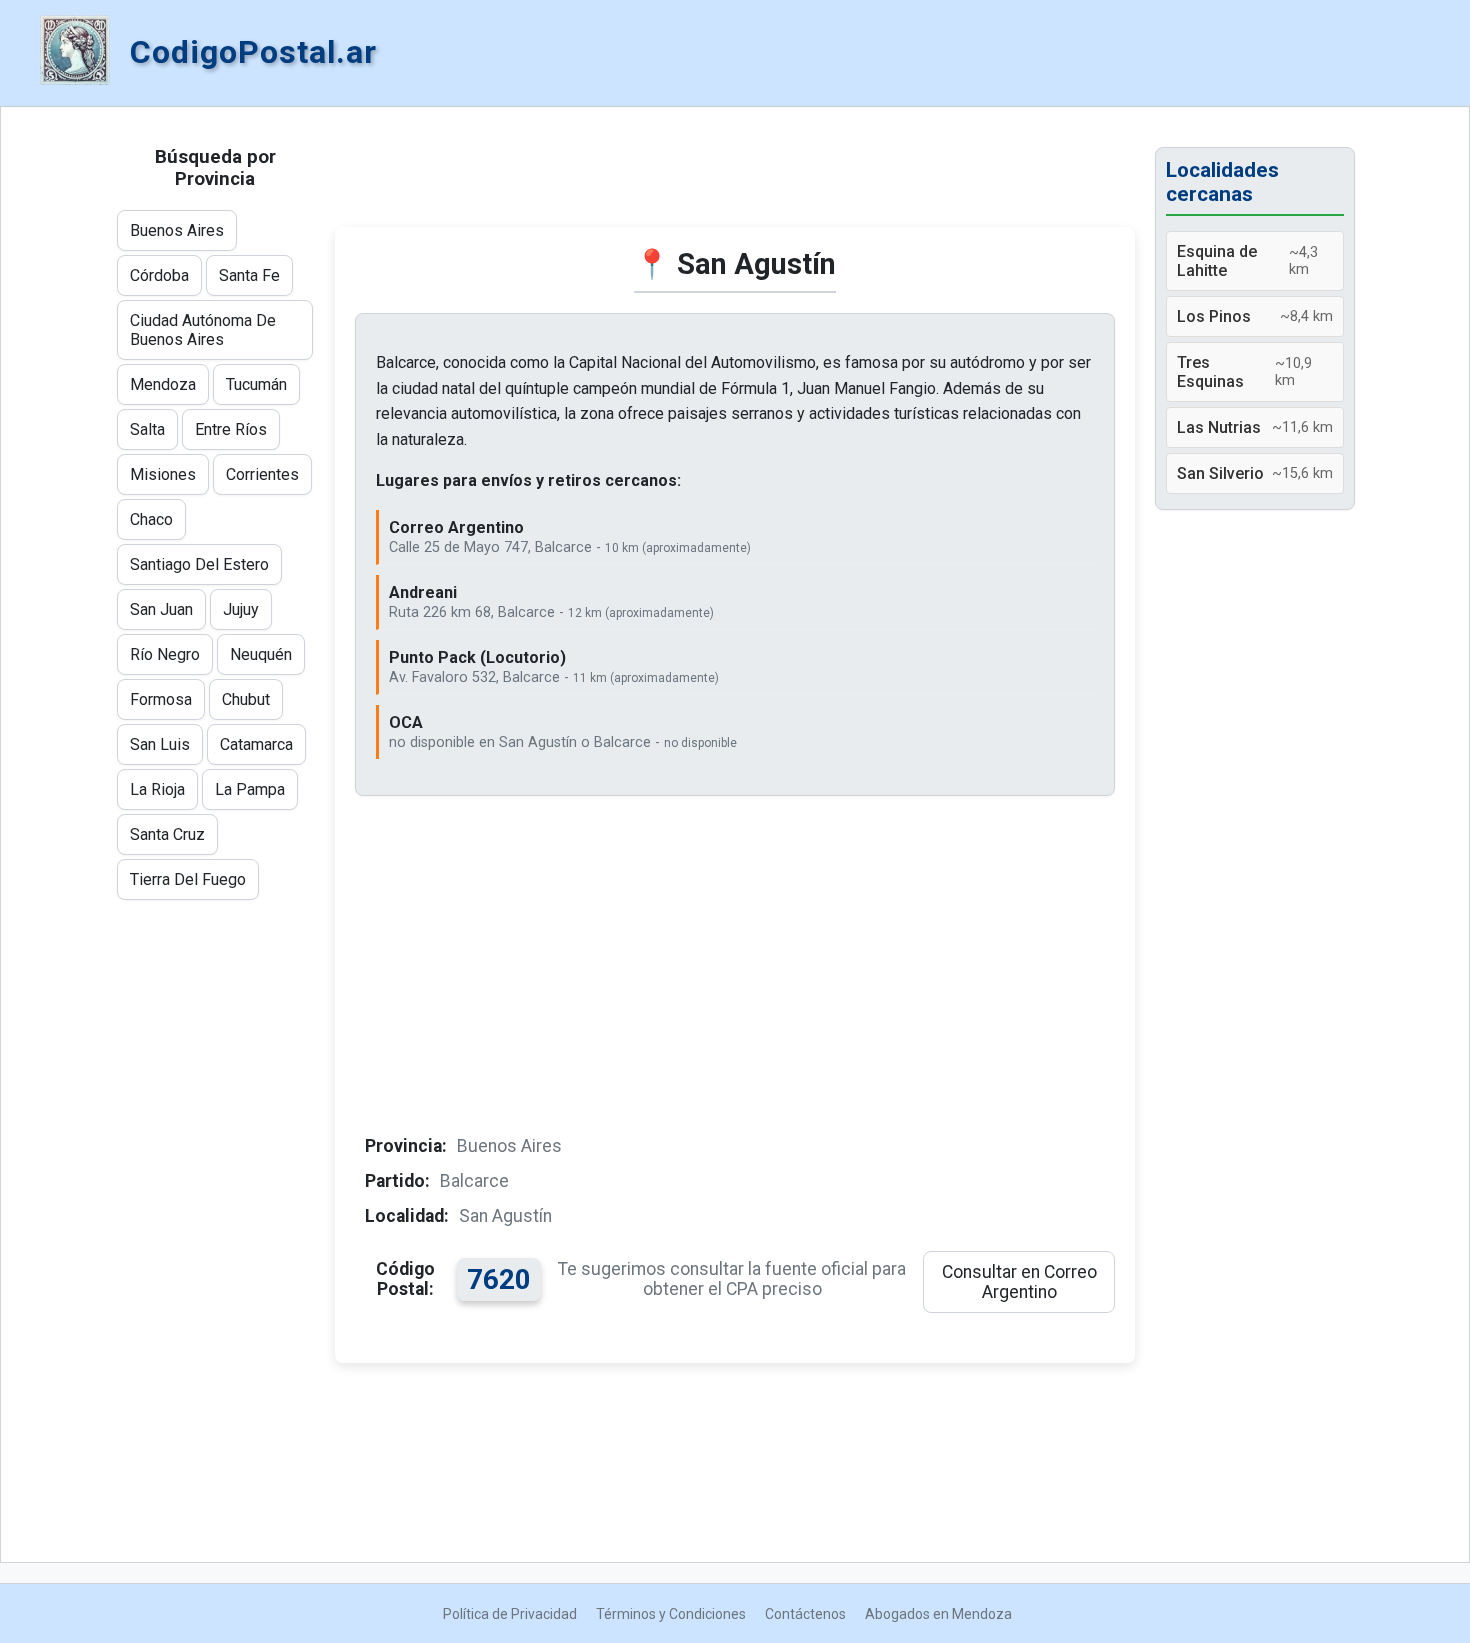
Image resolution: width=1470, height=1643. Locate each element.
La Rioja (157, 789)
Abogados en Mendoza (938, 1614)
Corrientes (262, 474)
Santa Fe (249, 275)
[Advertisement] (735, 177)
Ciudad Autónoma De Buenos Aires (203, 330)
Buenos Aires (177, 230)
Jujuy (241, 609)
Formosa (161, 699)
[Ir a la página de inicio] (75, 52)
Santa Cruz (167, 834)
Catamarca (256, 744)
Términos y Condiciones (671, 1614)
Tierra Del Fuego (188, 879)
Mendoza (163, 384)
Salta (147, 429)
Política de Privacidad (510, 1614)
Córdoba (159, 275)
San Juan (161, 609)
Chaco (151, 519)
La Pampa (250, 789)
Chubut (246, 699)
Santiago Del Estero (199, 564)
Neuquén (261, 654)
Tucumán (256, 384)
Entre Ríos (231, 429)
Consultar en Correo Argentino (1019, 1282)
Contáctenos (805, 1614)
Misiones (163, 474)
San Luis (160, 744)
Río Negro (165, 654)
